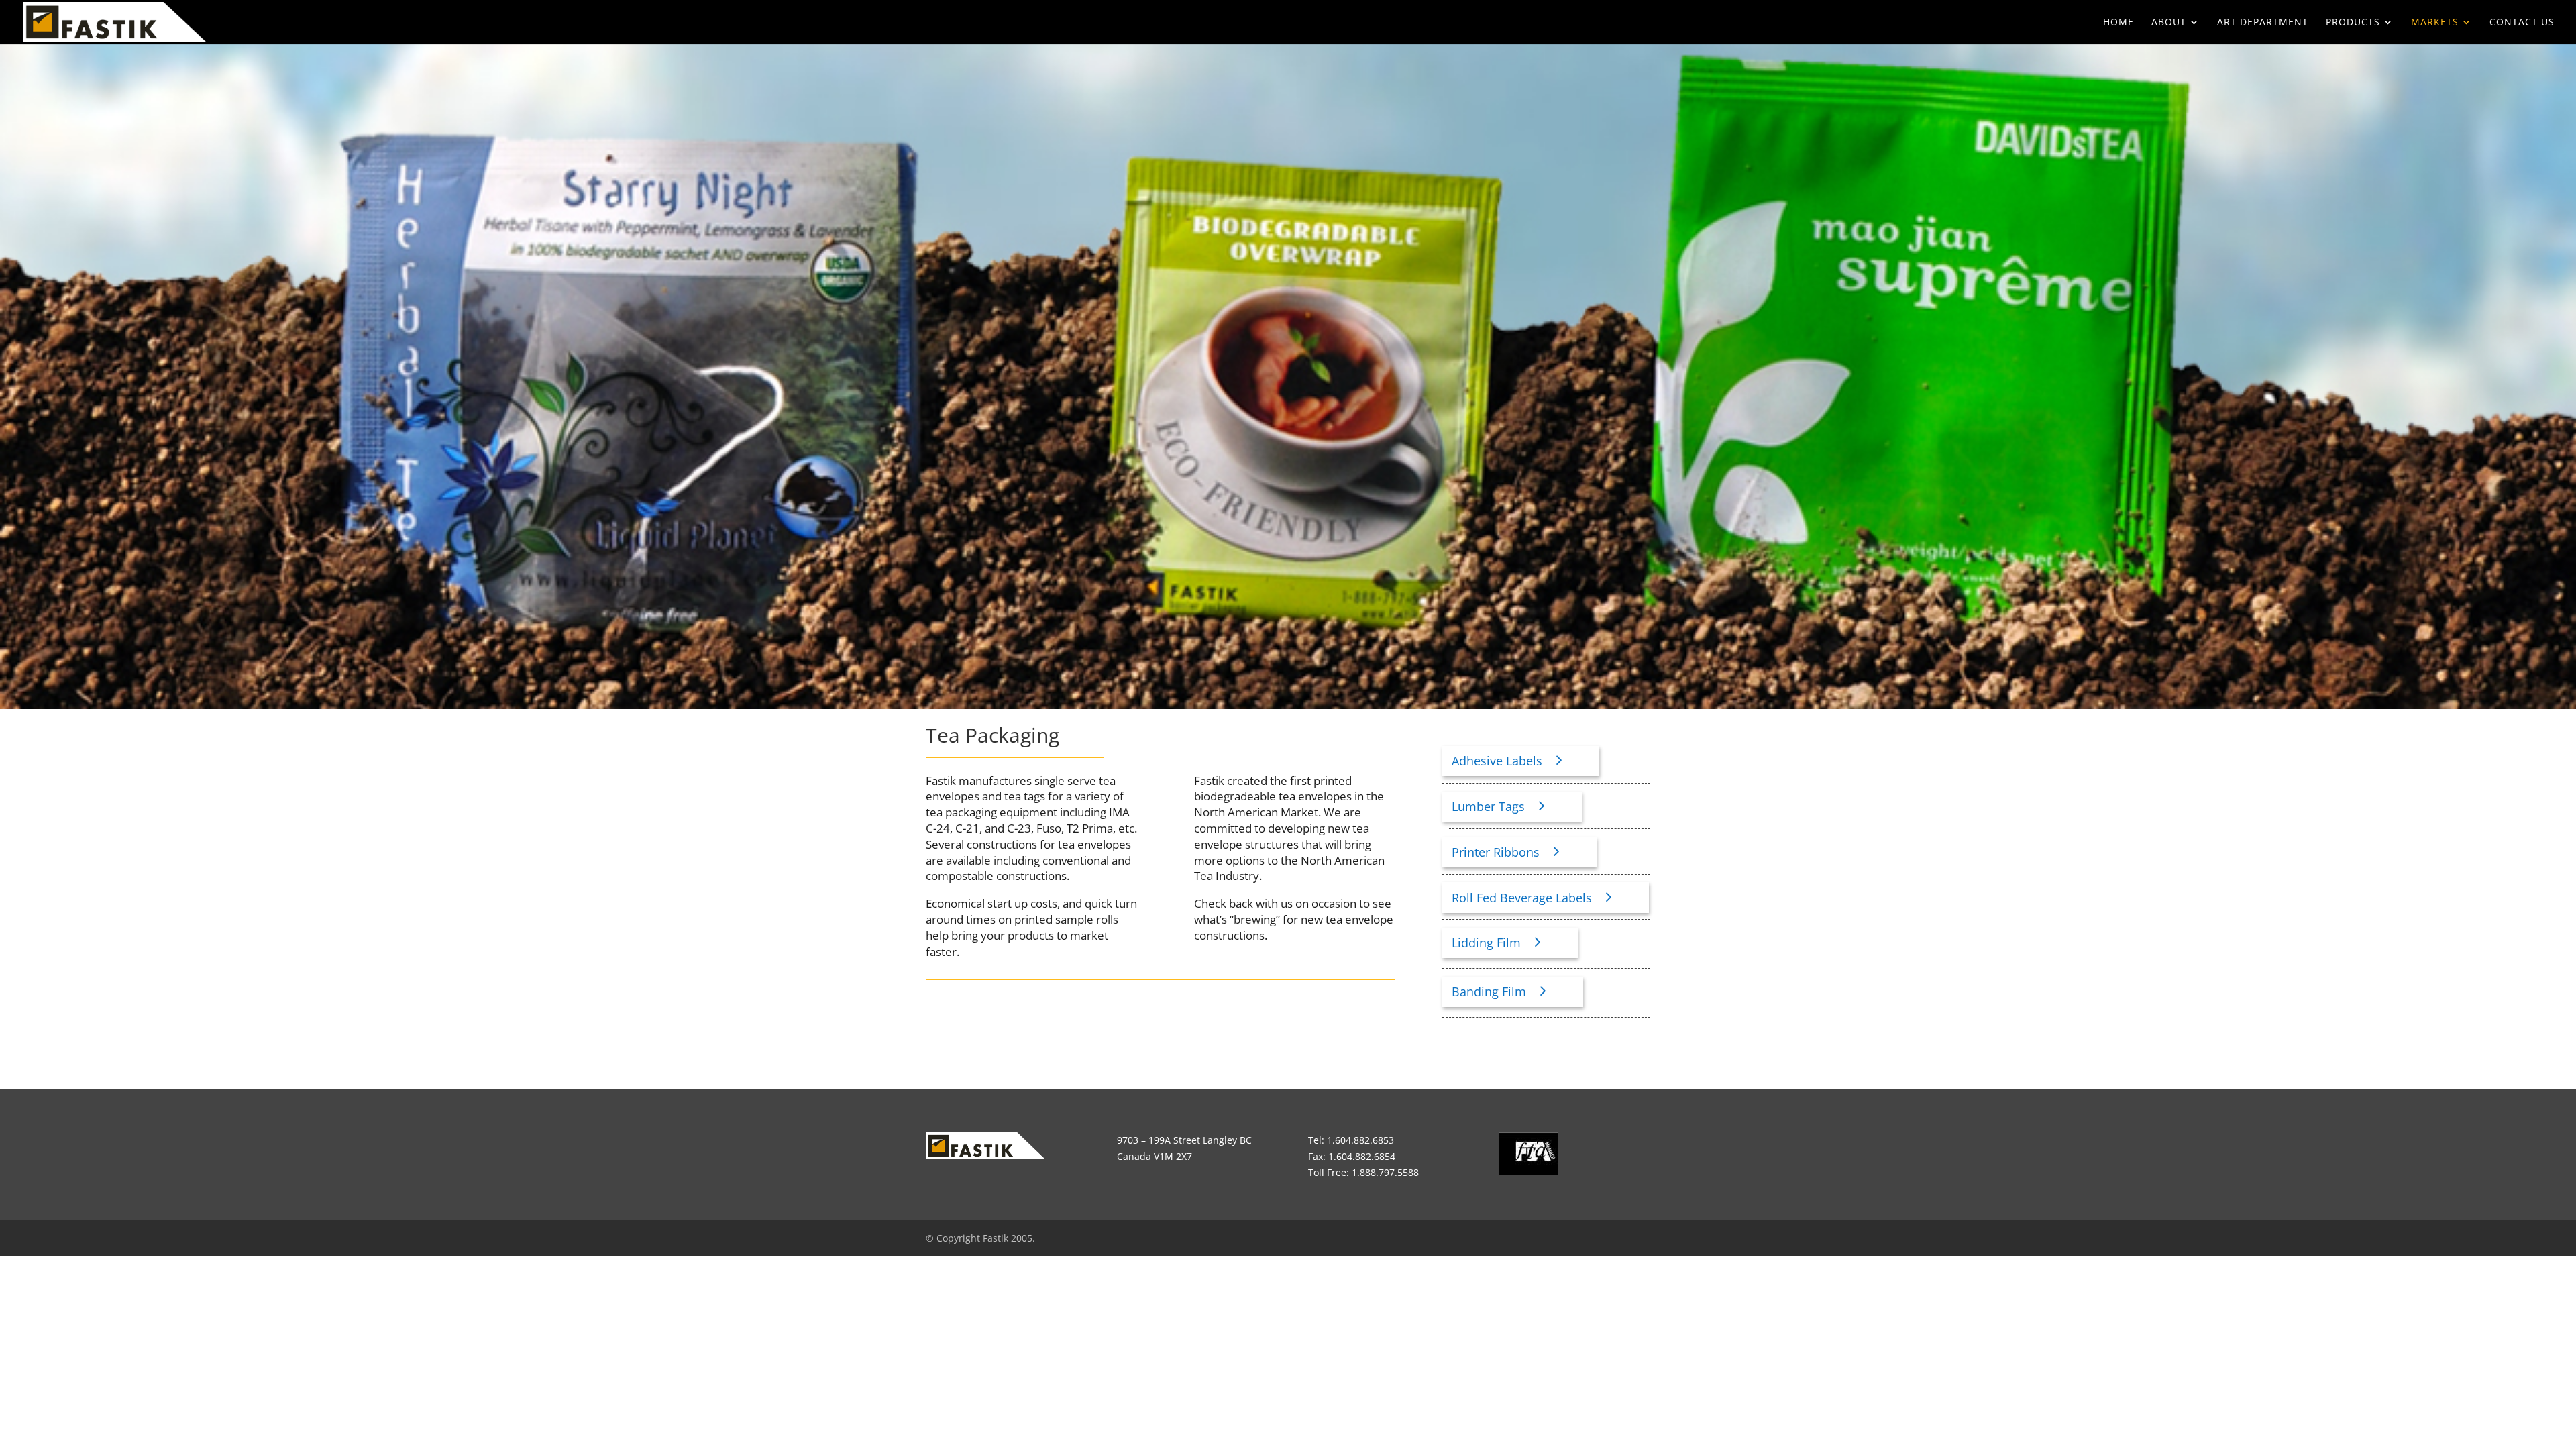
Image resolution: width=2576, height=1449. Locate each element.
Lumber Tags (1488, 806)
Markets (2435, 23)
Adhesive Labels (1497, 761)
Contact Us (2522, 23)
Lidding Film (1486, 943)
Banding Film (1489, 991)
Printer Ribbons (1496, 852)
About (2169, 23)
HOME (2118, 23)
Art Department (2263, 23)
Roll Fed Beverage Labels (1522, 898)
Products (2353, 23)
